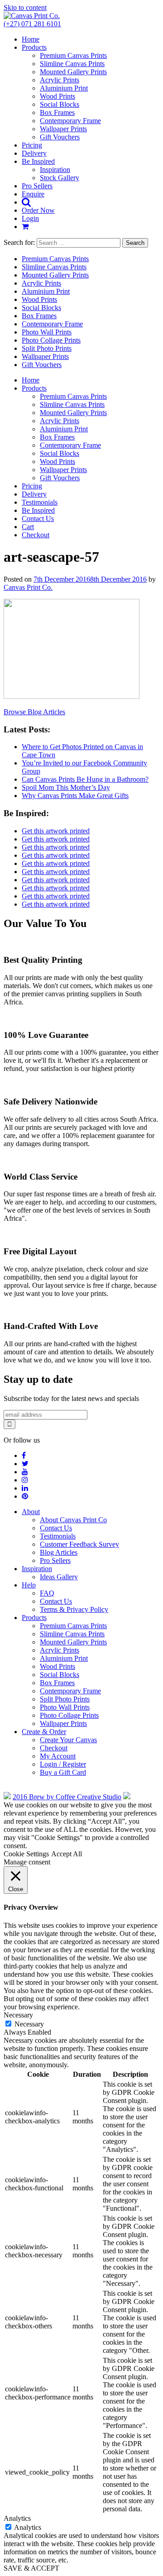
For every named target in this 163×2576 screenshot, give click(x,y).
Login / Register (63, 1764)
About (31, 1512)
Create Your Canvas (68, 1740)
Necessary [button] (18, 2015)
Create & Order (44, 1732)
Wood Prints (58, 96)
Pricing (32, 145)
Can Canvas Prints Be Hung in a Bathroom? (85, 779)
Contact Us (38, 519)
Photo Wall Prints (47, 332)
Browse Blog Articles (34, 712)
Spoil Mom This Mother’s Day (66, 787)
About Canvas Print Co (73, 1520)
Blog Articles (59, 1552)
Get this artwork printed (56, 831)
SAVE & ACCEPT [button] (31, 2568)
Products (34, 47)
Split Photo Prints (47, 348)
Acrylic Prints (60, 80)
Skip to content (25, 7)
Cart (28, 527)
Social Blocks (60, 104)
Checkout (36, 535)
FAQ (47, 1593)
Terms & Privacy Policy (74, 1609)
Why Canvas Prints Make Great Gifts (75, 796)
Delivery (34, 153)
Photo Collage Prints (51, 340)
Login (30, 218)
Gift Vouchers (60, 137)
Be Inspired (38, 161)
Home (31, 39)
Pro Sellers (37, 186)
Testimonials (40, 502)
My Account (58, 1756)
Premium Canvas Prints (73, 55)
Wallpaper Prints (63, 129)
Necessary (29, 2024)
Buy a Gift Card (63, 1772)
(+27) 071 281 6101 (32, 24)
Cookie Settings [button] (26, 1854)
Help (29, 1585)
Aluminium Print (64, 88)
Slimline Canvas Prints (72, 64)
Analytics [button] (17, 2518)
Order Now (38, 210)
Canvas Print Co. (28, 587)
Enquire (33, 194)
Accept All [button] (67, 1854)
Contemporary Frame (70, 121)
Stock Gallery (60, 178)
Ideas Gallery (59, 1577)
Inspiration (55, 170)
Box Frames (57, 112)
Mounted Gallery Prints (73, 72)
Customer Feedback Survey (79, 1544)
